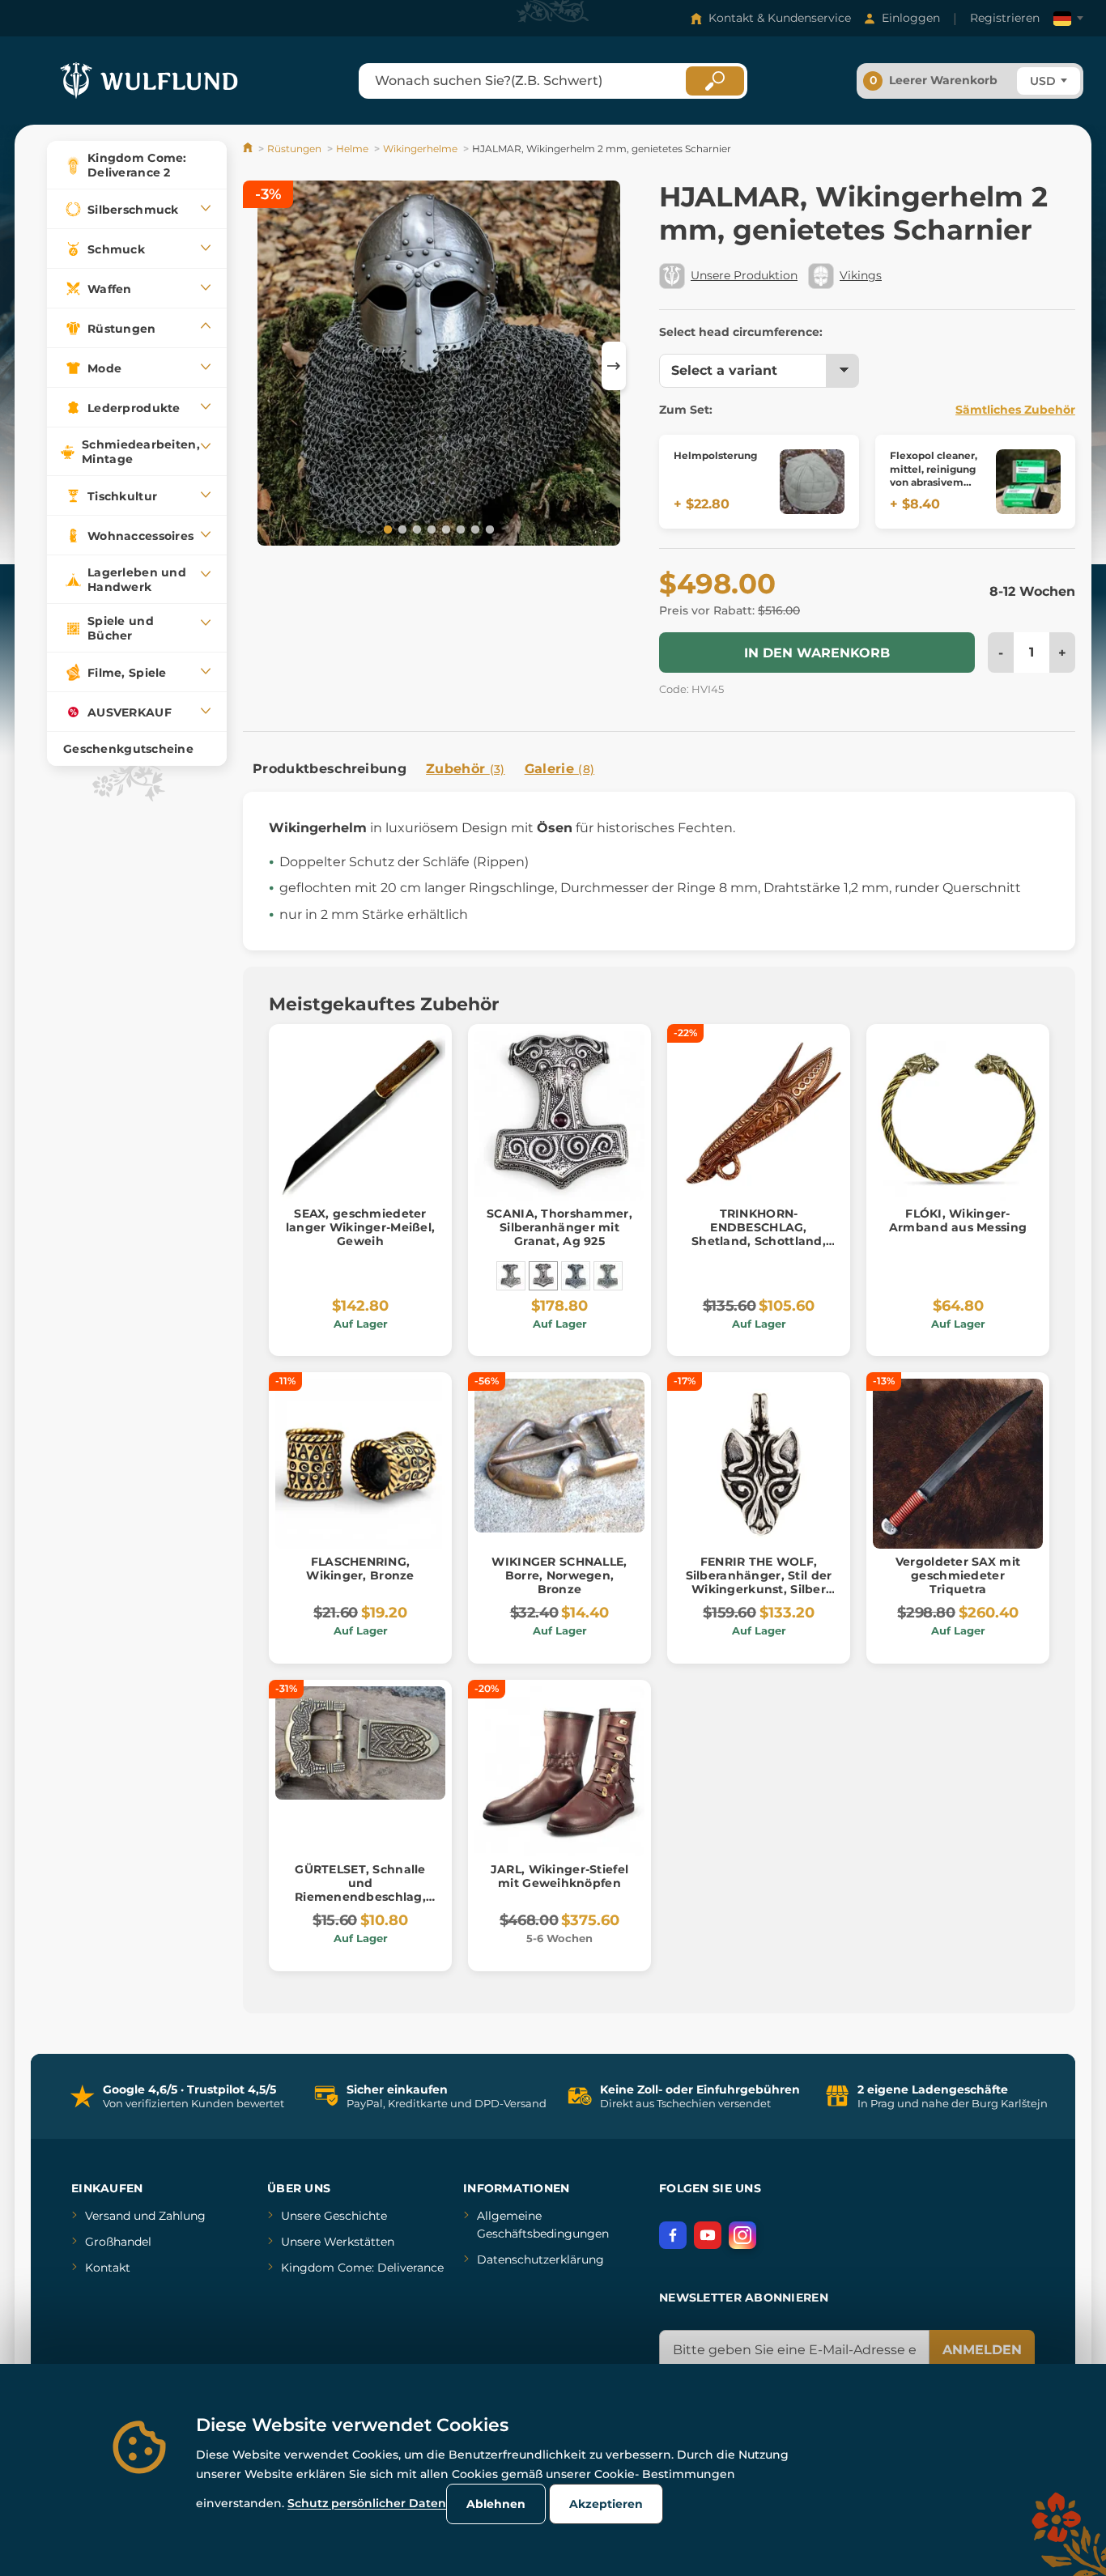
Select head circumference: (741, 332)
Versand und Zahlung (145, 2216)
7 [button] (474, 529)
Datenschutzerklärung (540, 2259)
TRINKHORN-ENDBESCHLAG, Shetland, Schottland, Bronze (759, 1234)
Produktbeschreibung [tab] (330, 769)
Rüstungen (294, 149)
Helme (352, 149)
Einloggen (911, 18)
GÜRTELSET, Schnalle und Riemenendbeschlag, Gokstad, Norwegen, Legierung (360, 1896)
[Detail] (812, 482)
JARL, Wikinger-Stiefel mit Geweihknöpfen (559, 1876)
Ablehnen (496, 2504)
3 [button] (415, 529)
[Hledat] (715, 81)
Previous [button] (263, 366)
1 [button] (386, 529)
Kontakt (108, 2268)
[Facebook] (673, 2235)
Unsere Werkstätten (338, 2242)
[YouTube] (708, 2235)
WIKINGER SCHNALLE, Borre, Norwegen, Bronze (559, 1575)
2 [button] (401, 529)
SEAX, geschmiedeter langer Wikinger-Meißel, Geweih (360, 1227)
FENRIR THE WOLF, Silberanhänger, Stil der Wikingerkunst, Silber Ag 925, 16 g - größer (759, 1582)
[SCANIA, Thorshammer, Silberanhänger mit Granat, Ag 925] (543, 1276)
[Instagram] (742, 2235)
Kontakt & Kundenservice (780, 18)
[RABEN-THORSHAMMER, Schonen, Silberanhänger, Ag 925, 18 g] (511, 1276)
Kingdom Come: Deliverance (362, 2268)
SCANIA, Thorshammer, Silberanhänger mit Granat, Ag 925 (559, 1227)
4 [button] (430, 529)
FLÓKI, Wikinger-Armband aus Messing (958, 1220)
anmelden (982, 2350)
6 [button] (459, 529)
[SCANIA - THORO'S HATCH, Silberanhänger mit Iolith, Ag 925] (576, 1276)
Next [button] (614, 366)
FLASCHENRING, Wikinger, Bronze (360, 1569)
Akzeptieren (606, 2504)
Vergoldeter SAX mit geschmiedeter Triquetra (958, 1575)
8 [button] (488, 529)
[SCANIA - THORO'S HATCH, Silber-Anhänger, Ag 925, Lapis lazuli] (608, 1276)
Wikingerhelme (420, 149)
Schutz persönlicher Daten (367, 2503)
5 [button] (445, 529)
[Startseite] (249, 149)
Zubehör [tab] (466, 769)
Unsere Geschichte (334, 2216)
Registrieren (1005, 18)
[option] (439, 366)
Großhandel (118, 2242)
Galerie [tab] (560, 769)
